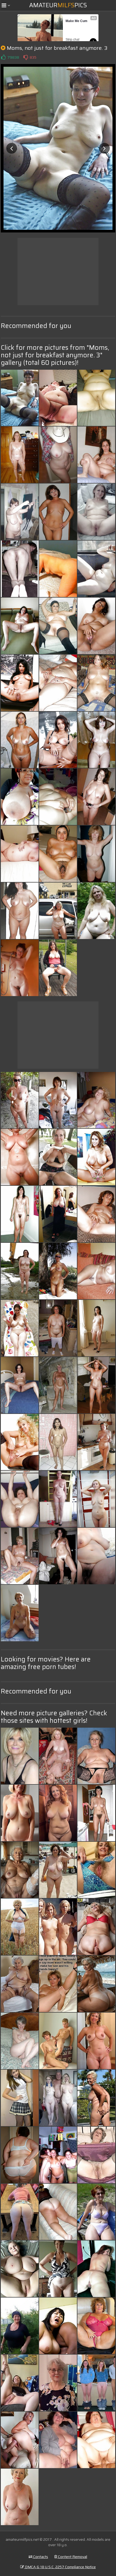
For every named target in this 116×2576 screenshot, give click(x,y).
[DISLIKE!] (26, 57)
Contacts (40, 2557)
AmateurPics (58, 5)
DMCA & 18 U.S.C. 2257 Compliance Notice (60, 2567)
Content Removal (72, 2557)
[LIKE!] (3, 57)
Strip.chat (72, 40)
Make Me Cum (76, 21)
